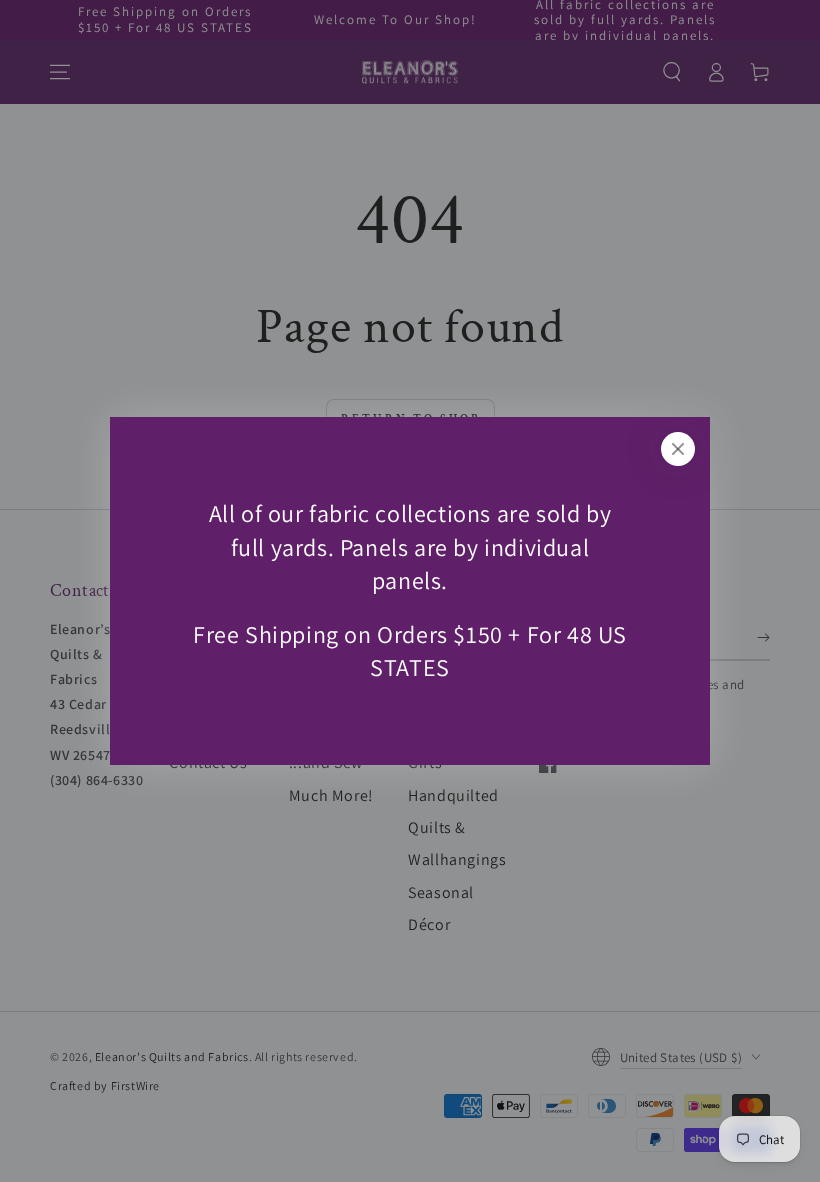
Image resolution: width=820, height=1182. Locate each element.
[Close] (678, 449)
